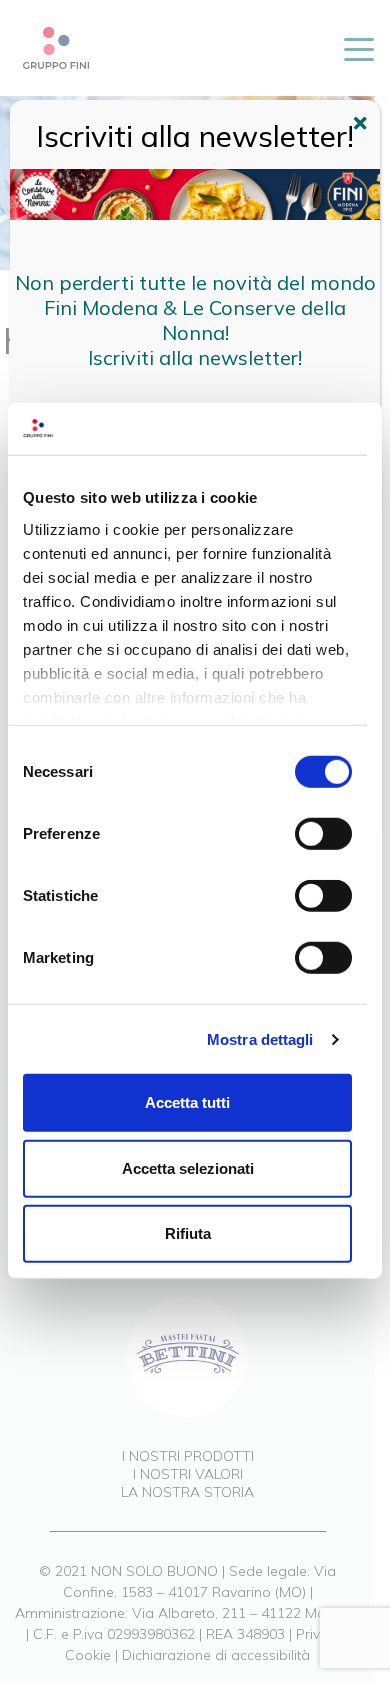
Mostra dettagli (260, 1039)
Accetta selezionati (188, 1168)
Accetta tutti (187, 1102)
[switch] (323, 834)
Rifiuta (188, 1233)
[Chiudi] (363, 126)
